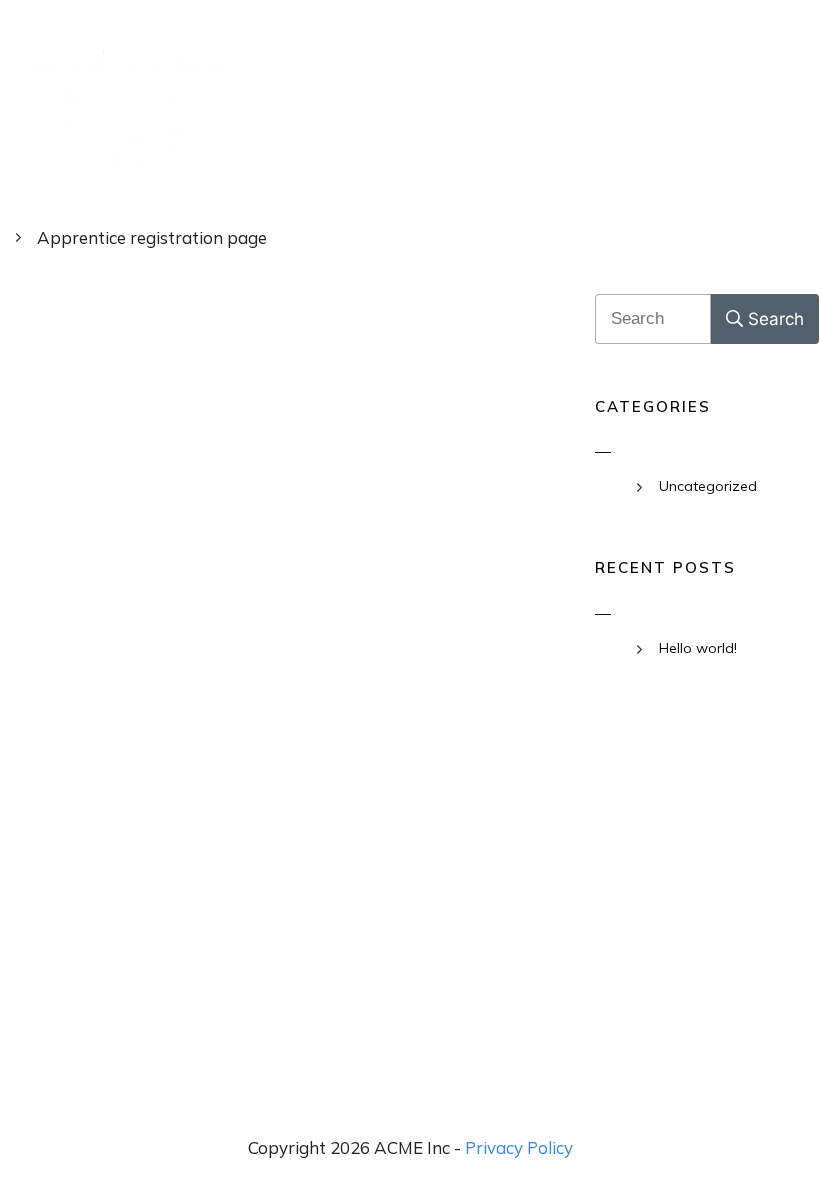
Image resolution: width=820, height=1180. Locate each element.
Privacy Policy (519, 1147)
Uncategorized (708, 486)
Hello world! (698, 648)
